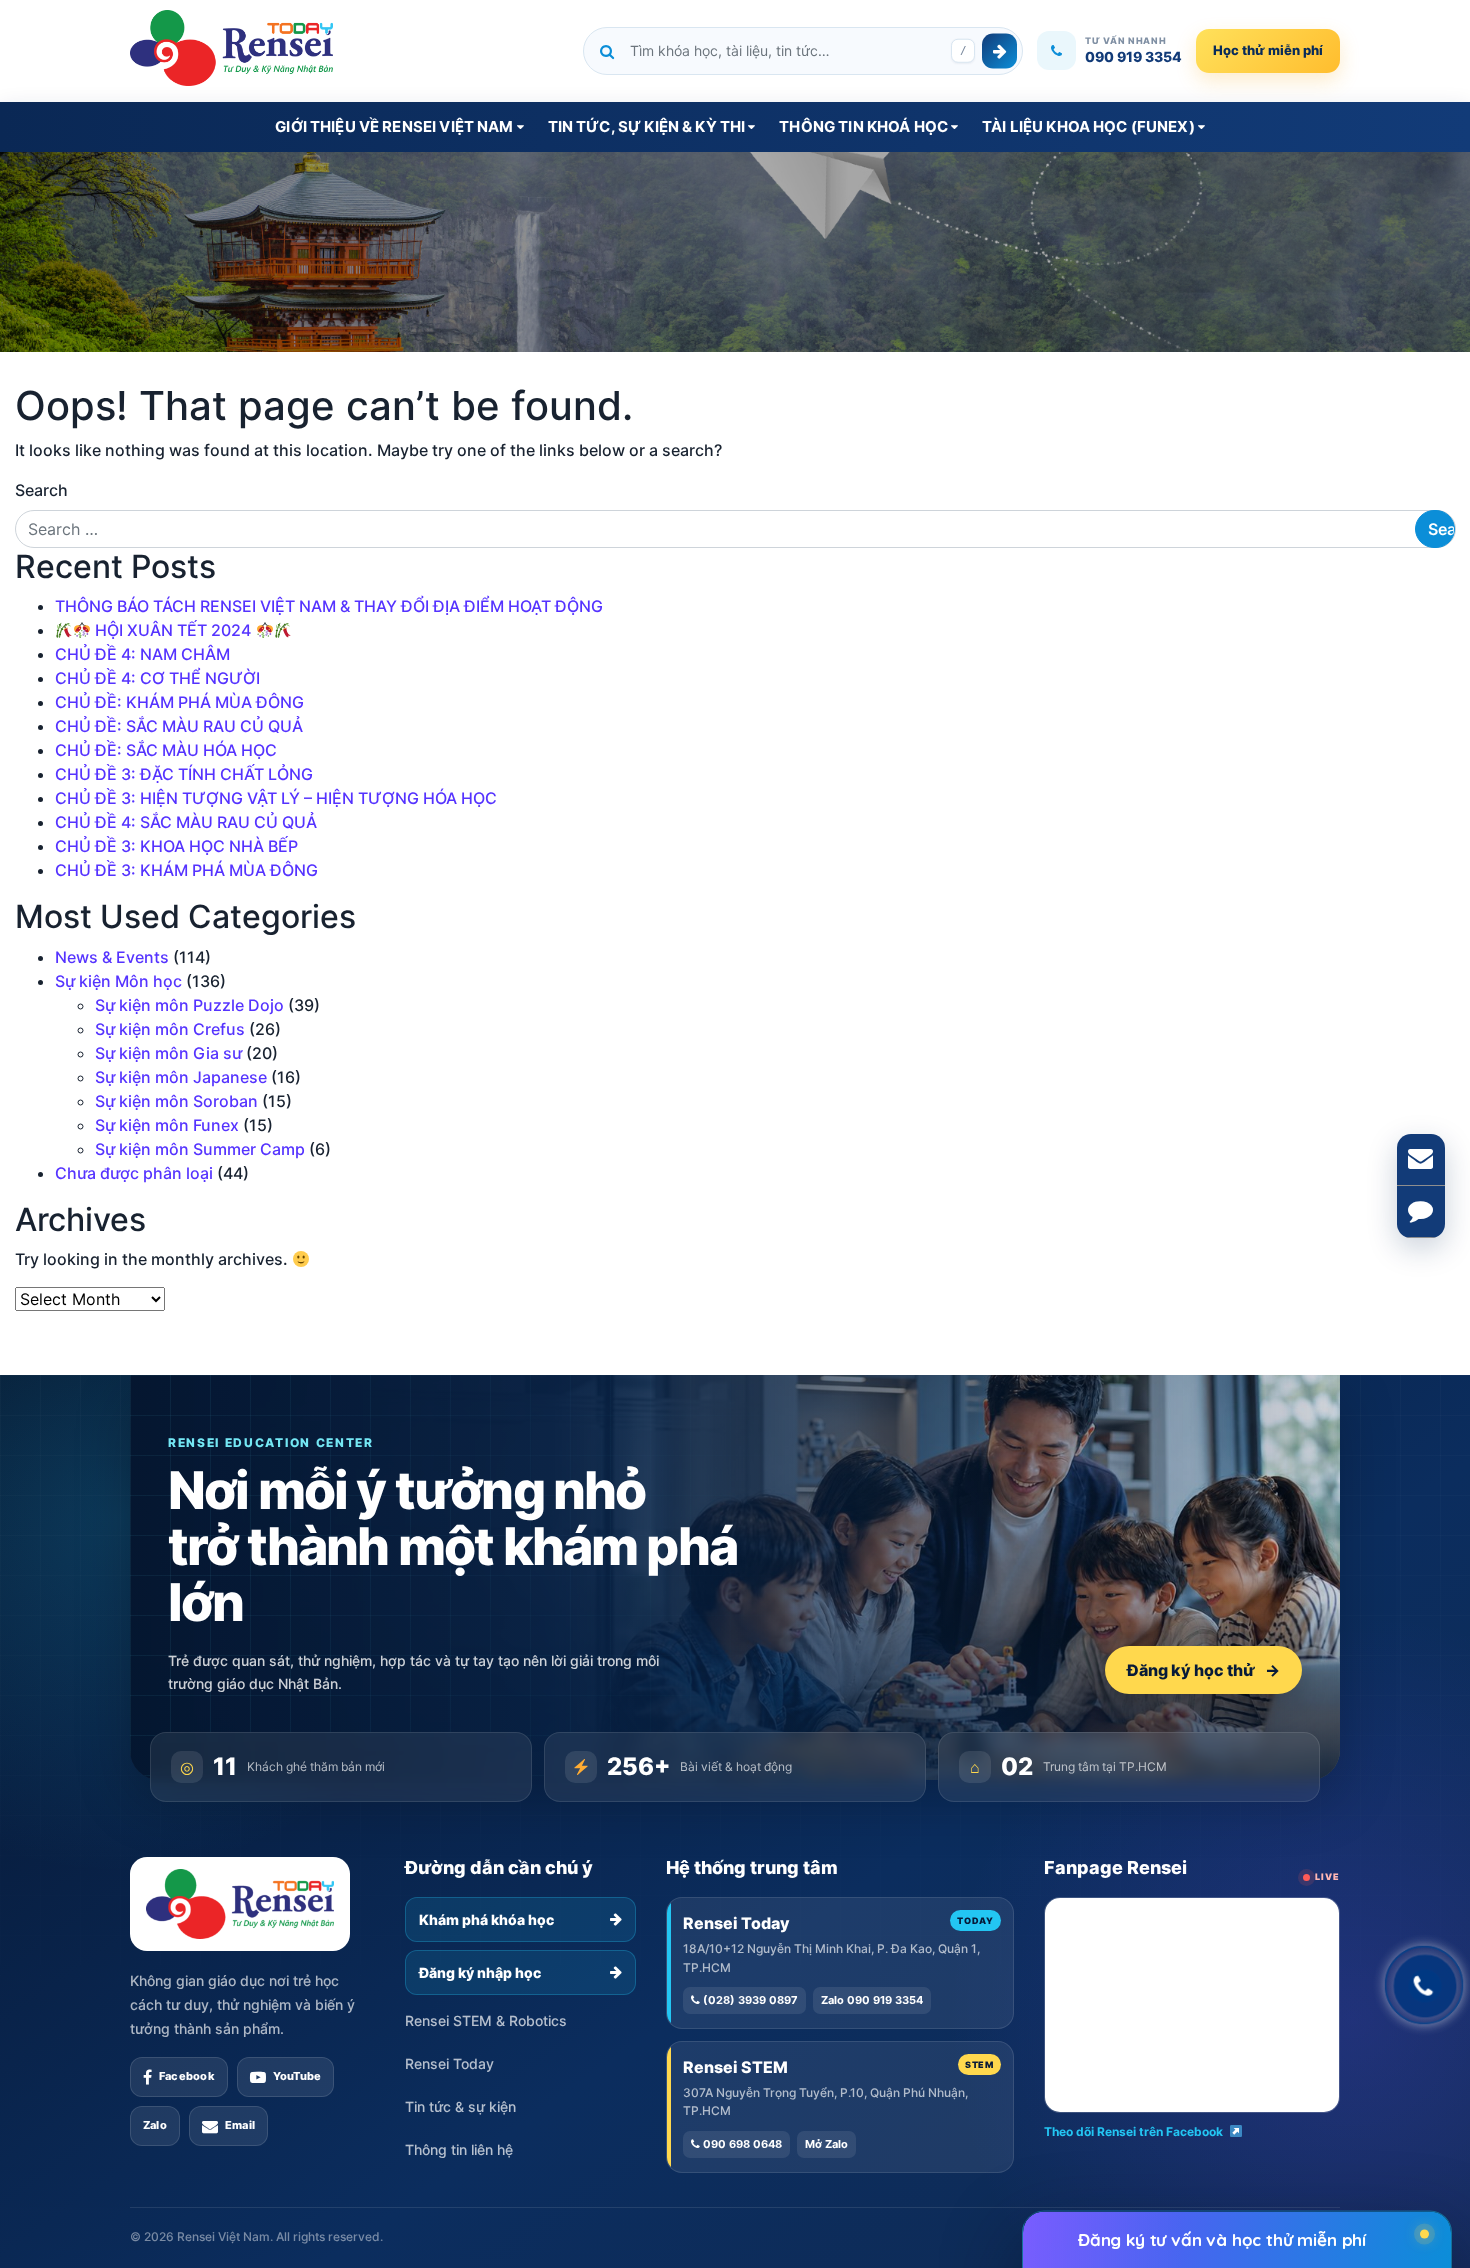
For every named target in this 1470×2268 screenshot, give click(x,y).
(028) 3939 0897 (749, 2000)
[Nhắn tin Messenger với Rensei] (1421, 1212)
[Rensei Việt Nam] (231, 48)
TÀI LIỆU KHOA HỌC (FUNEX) (1088, 126)
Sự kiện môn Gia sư (168, 1053)
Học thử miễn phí (1268, 50)
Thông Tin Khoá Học (863, 126)
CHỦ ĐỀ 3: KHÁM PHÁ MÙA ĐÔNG (186, 870)
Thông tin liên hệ (459, 2149)
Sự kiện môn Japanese (181, 1077)
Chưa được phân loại (134, 1173)
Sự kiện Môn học (118, 981)
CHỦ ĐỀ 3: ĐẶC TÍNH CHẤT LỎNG (184, 774)
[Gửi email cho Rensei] (1421, 1160)
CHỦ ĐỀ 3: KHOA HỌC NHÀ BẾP (176, 846)
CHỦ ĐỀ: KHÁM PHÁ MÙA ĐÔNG (179, 702)
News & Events (112, 957)
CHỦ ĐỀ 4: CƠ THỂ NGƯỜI (157, 678)
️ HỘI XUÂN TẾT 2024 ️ (173, 630)
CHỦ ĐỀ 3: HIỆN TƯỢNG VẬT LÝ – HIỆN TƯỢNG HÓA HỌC (276, 798)
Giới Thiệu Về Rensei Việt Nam (394, 126)
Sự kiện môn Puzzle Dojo (189, 1005)
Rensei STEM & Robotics (486, 2020)
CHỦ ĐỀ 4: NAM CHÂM (142, 654)
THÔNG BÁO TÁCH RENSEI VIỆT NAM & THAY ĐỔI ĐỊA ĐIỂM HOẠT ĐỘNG (329, 606)
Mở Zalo (826, 2144)
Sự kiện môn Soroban (176, 1101)
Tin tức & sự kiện (460, 2106)
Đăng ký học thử (1203, 1670)
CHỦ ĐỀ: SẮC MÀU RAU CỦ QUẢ (179, 726)
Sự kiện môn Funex (167, 1125)
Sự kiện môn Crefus (170, 1029)
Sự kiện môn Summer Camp (200, 1149)
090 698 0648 (741, 2144)
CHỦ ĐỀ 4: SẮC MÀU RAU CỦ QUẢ (186, 822)
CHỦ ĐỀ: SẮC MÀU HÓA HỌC (166, 750)
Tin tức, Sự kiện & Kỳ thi (647, 126)
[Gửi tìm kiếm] (999, 50)
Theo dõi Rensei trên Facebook (1133, 2131)
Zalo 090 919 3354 (872, 2000)
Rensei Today (449, 2063)
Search (41, 490)
